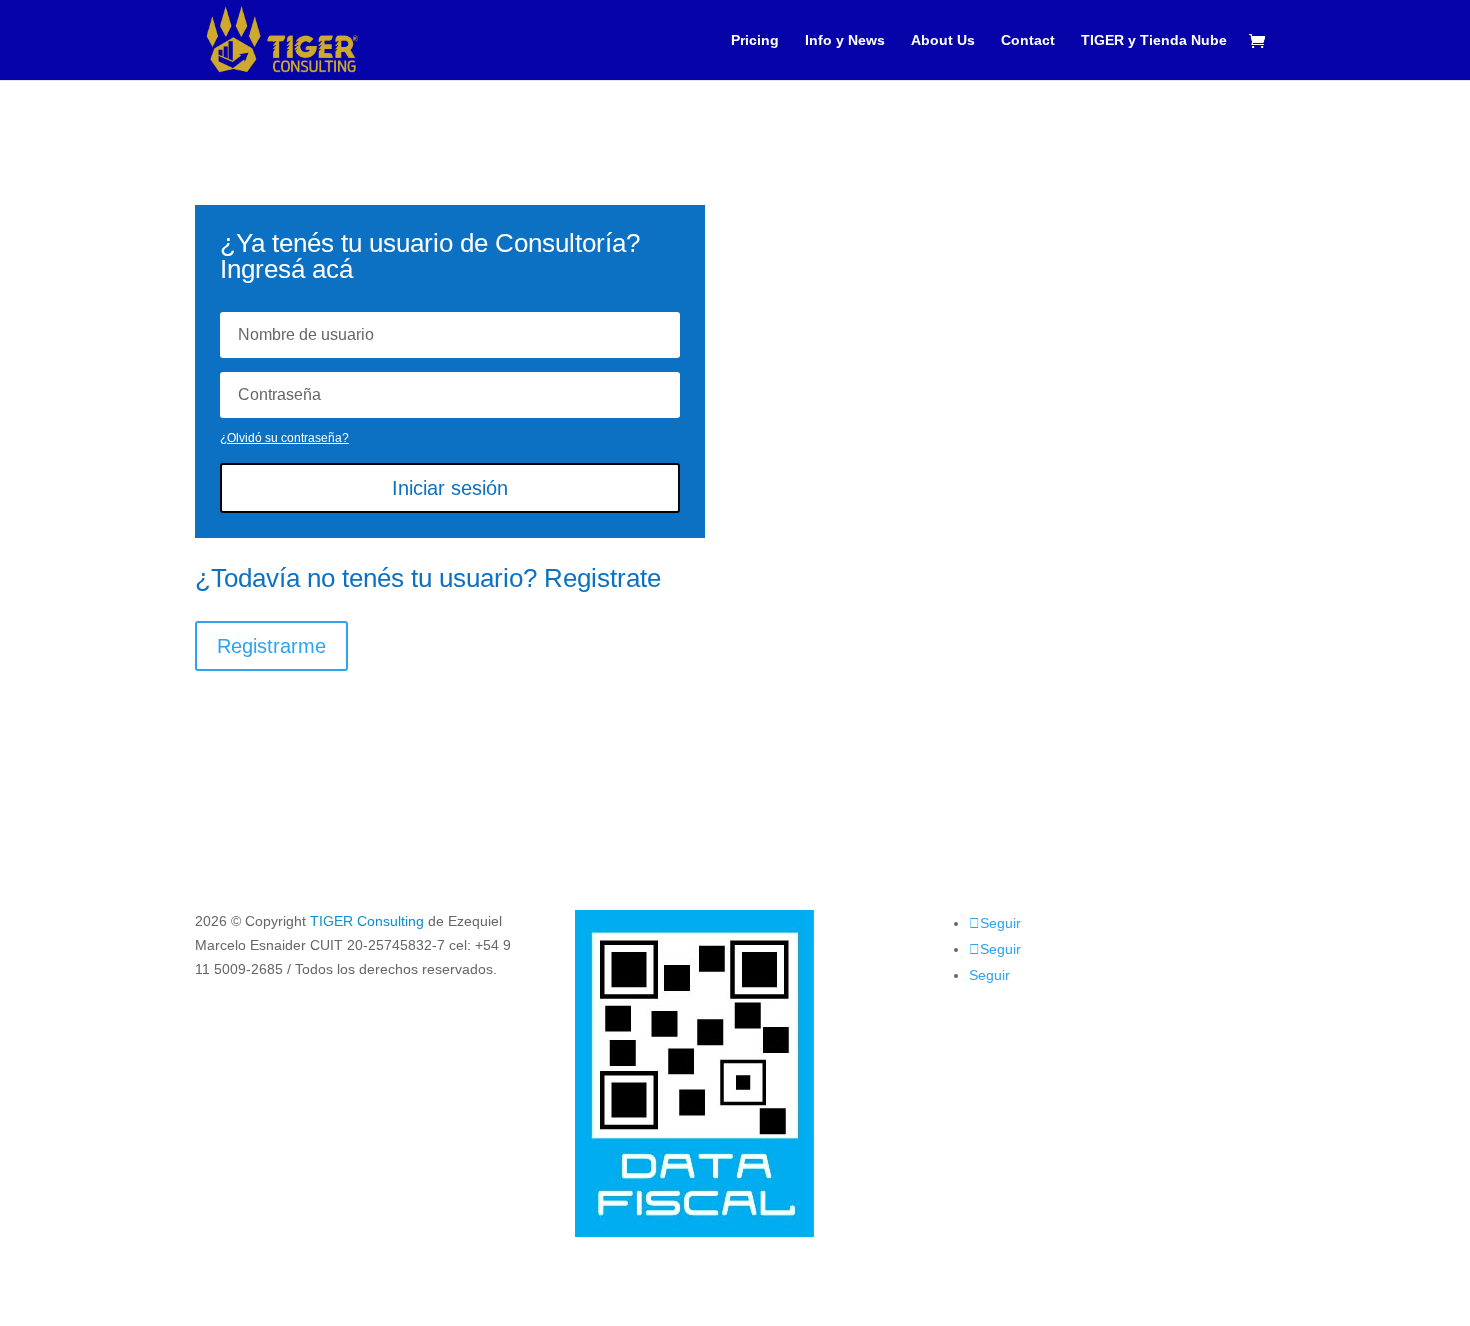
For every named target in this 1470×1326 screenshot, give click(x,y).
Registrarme (271, 646)
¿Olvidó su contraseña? (284, 438)
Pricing (755, 40)
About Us (943, 40)
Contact (1028, 40)
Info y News (845, 40)
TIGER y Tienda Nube (1154, 40)
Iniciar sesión (450, 488)
